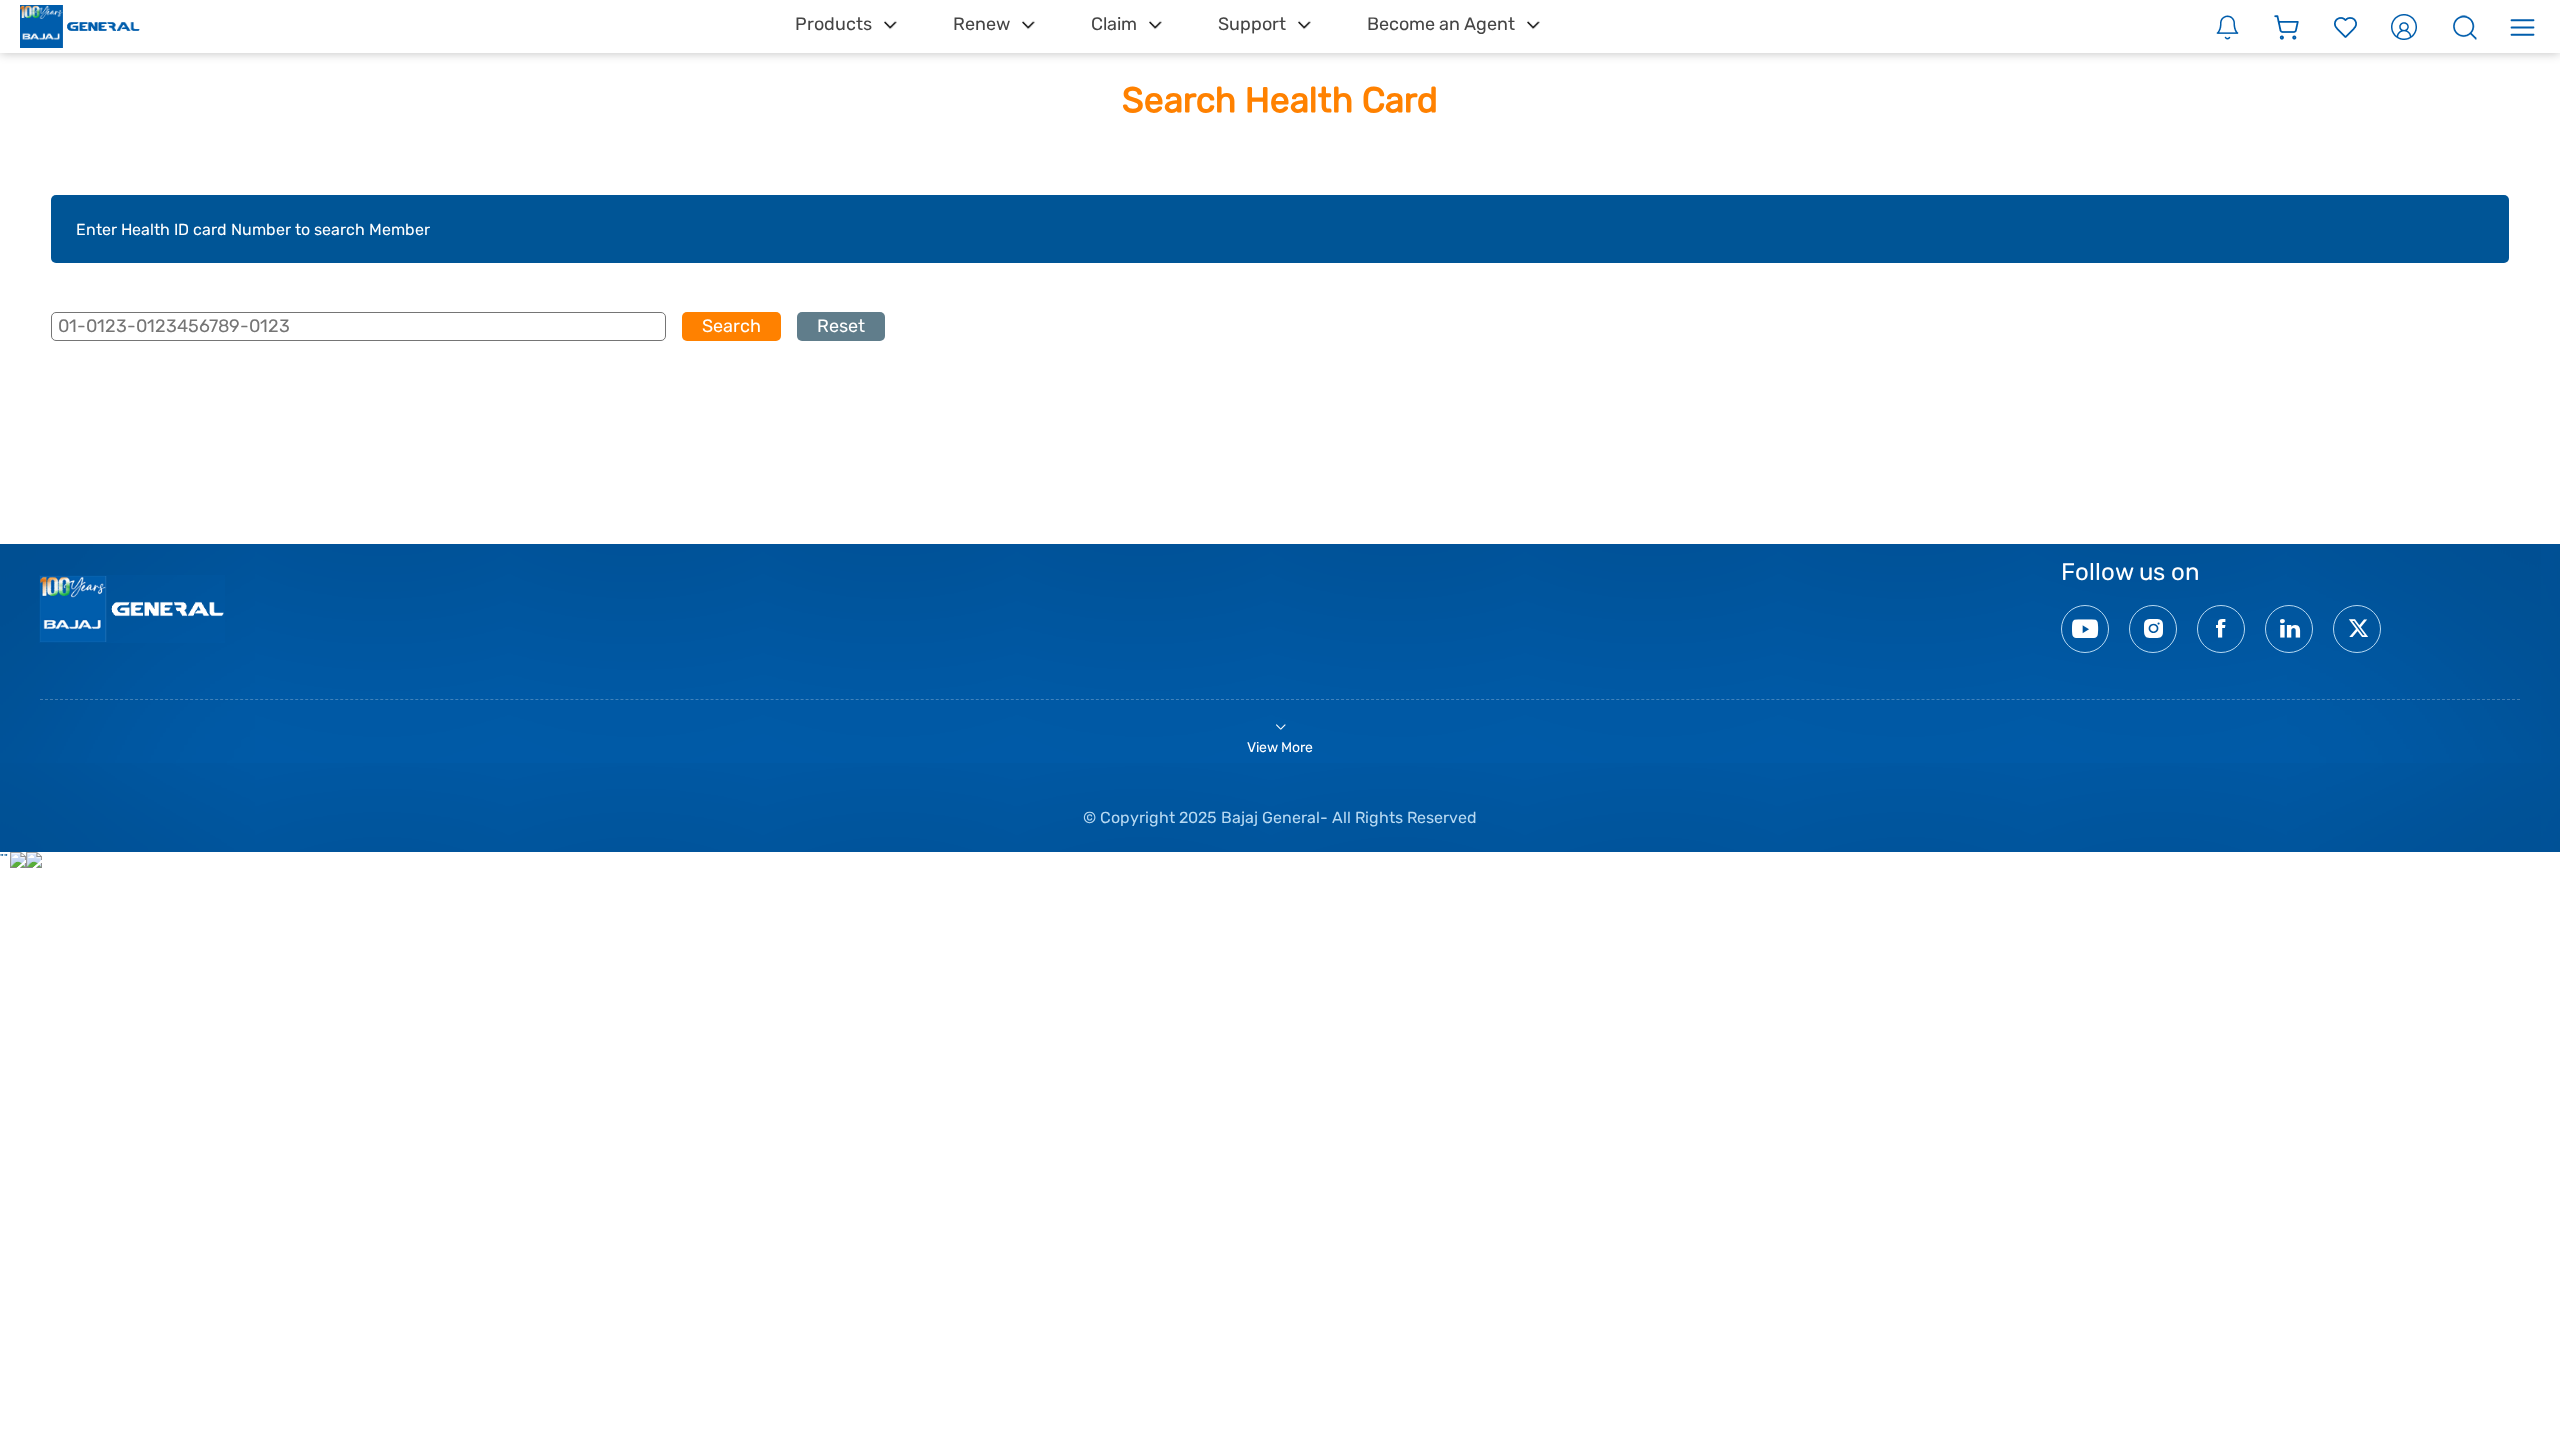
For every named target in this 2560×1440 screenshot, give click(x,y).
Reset (841, 326)
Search (731, 326)
